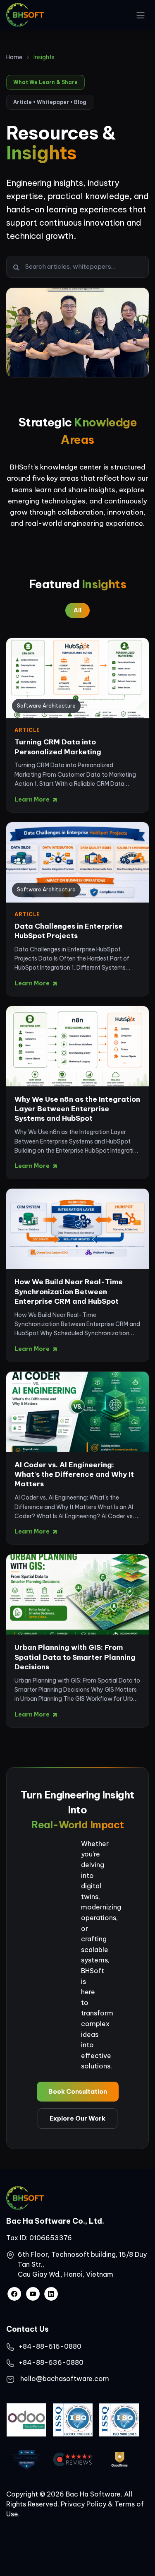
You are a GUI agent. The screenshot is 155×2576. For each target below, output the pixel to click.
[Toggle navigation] (141, 15)
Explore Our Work (77, 2118)
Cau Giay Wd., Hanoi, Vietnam (66, 2274)
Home (14, 57)
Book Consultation (78, 2091)
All (77, 610)
